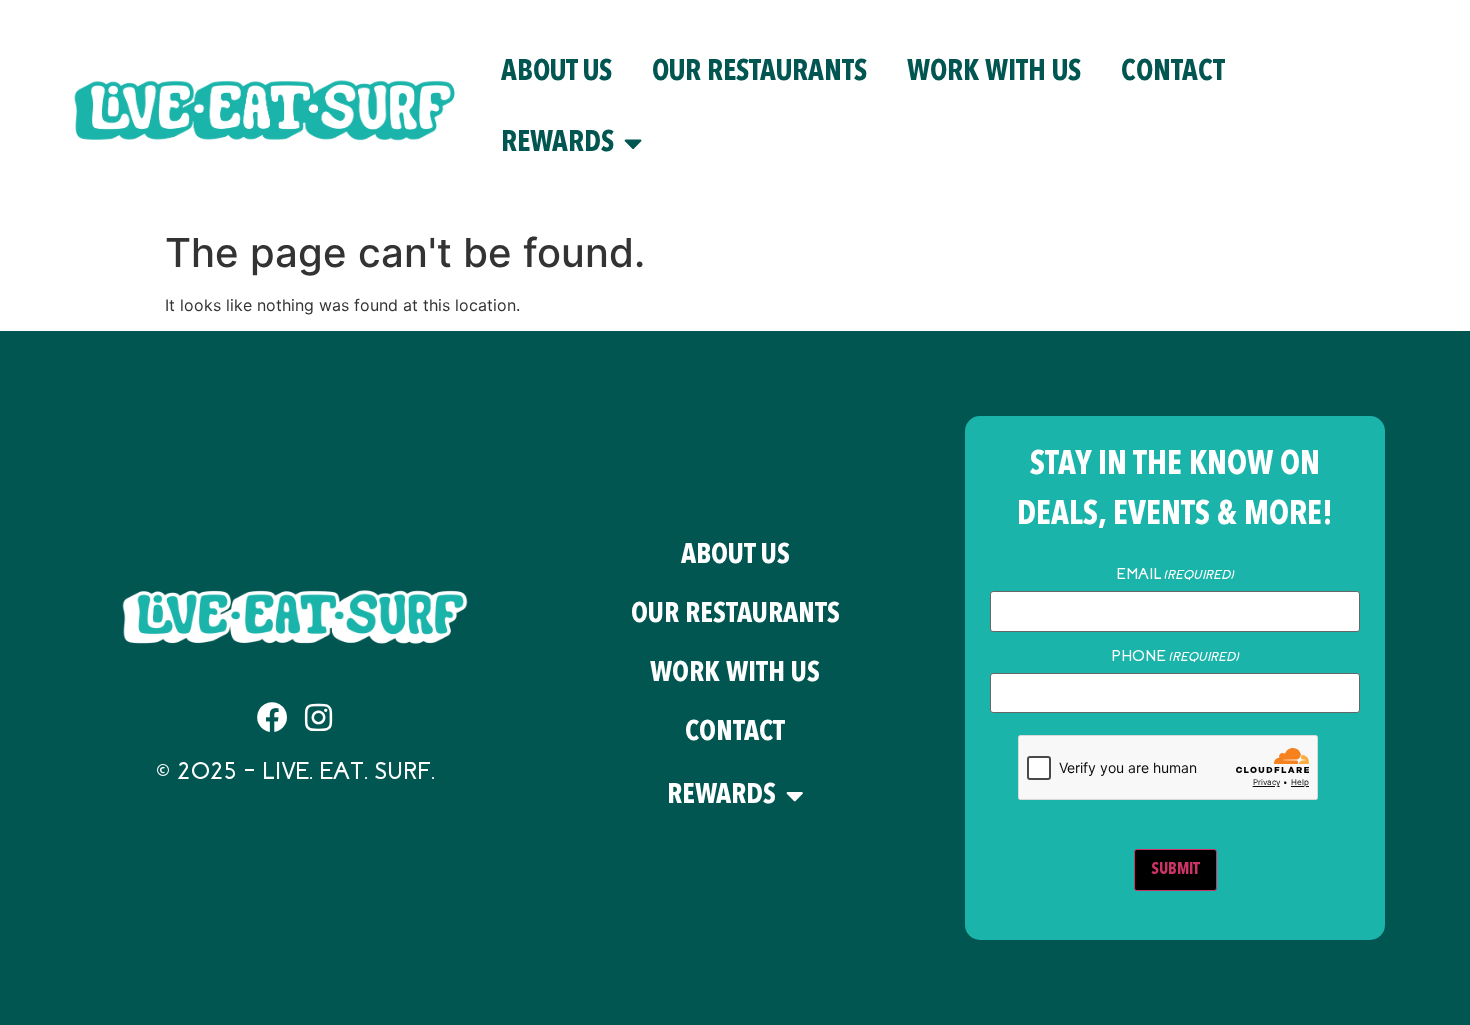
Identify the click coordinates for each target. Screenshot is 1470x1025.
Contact (1173, 72)
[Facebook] (272, 717)
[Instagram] (318, 717)
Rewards (557, 143)
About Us (556, 72)
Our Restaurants (759, 72)
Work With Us (994, 72)
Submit (1175, 870)
